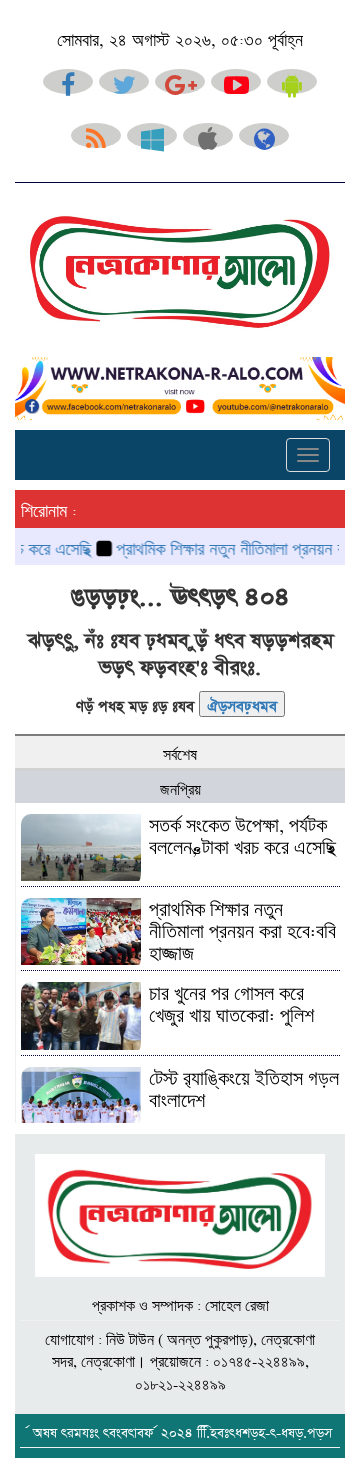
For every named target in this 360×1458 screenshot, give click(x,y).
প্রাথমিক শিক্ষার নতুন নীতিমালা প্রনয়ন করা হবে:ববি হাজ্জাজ (242, 928)
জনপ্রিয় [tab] (180, 787)
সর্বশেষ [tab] (180, 752)
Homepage (242, 703)
